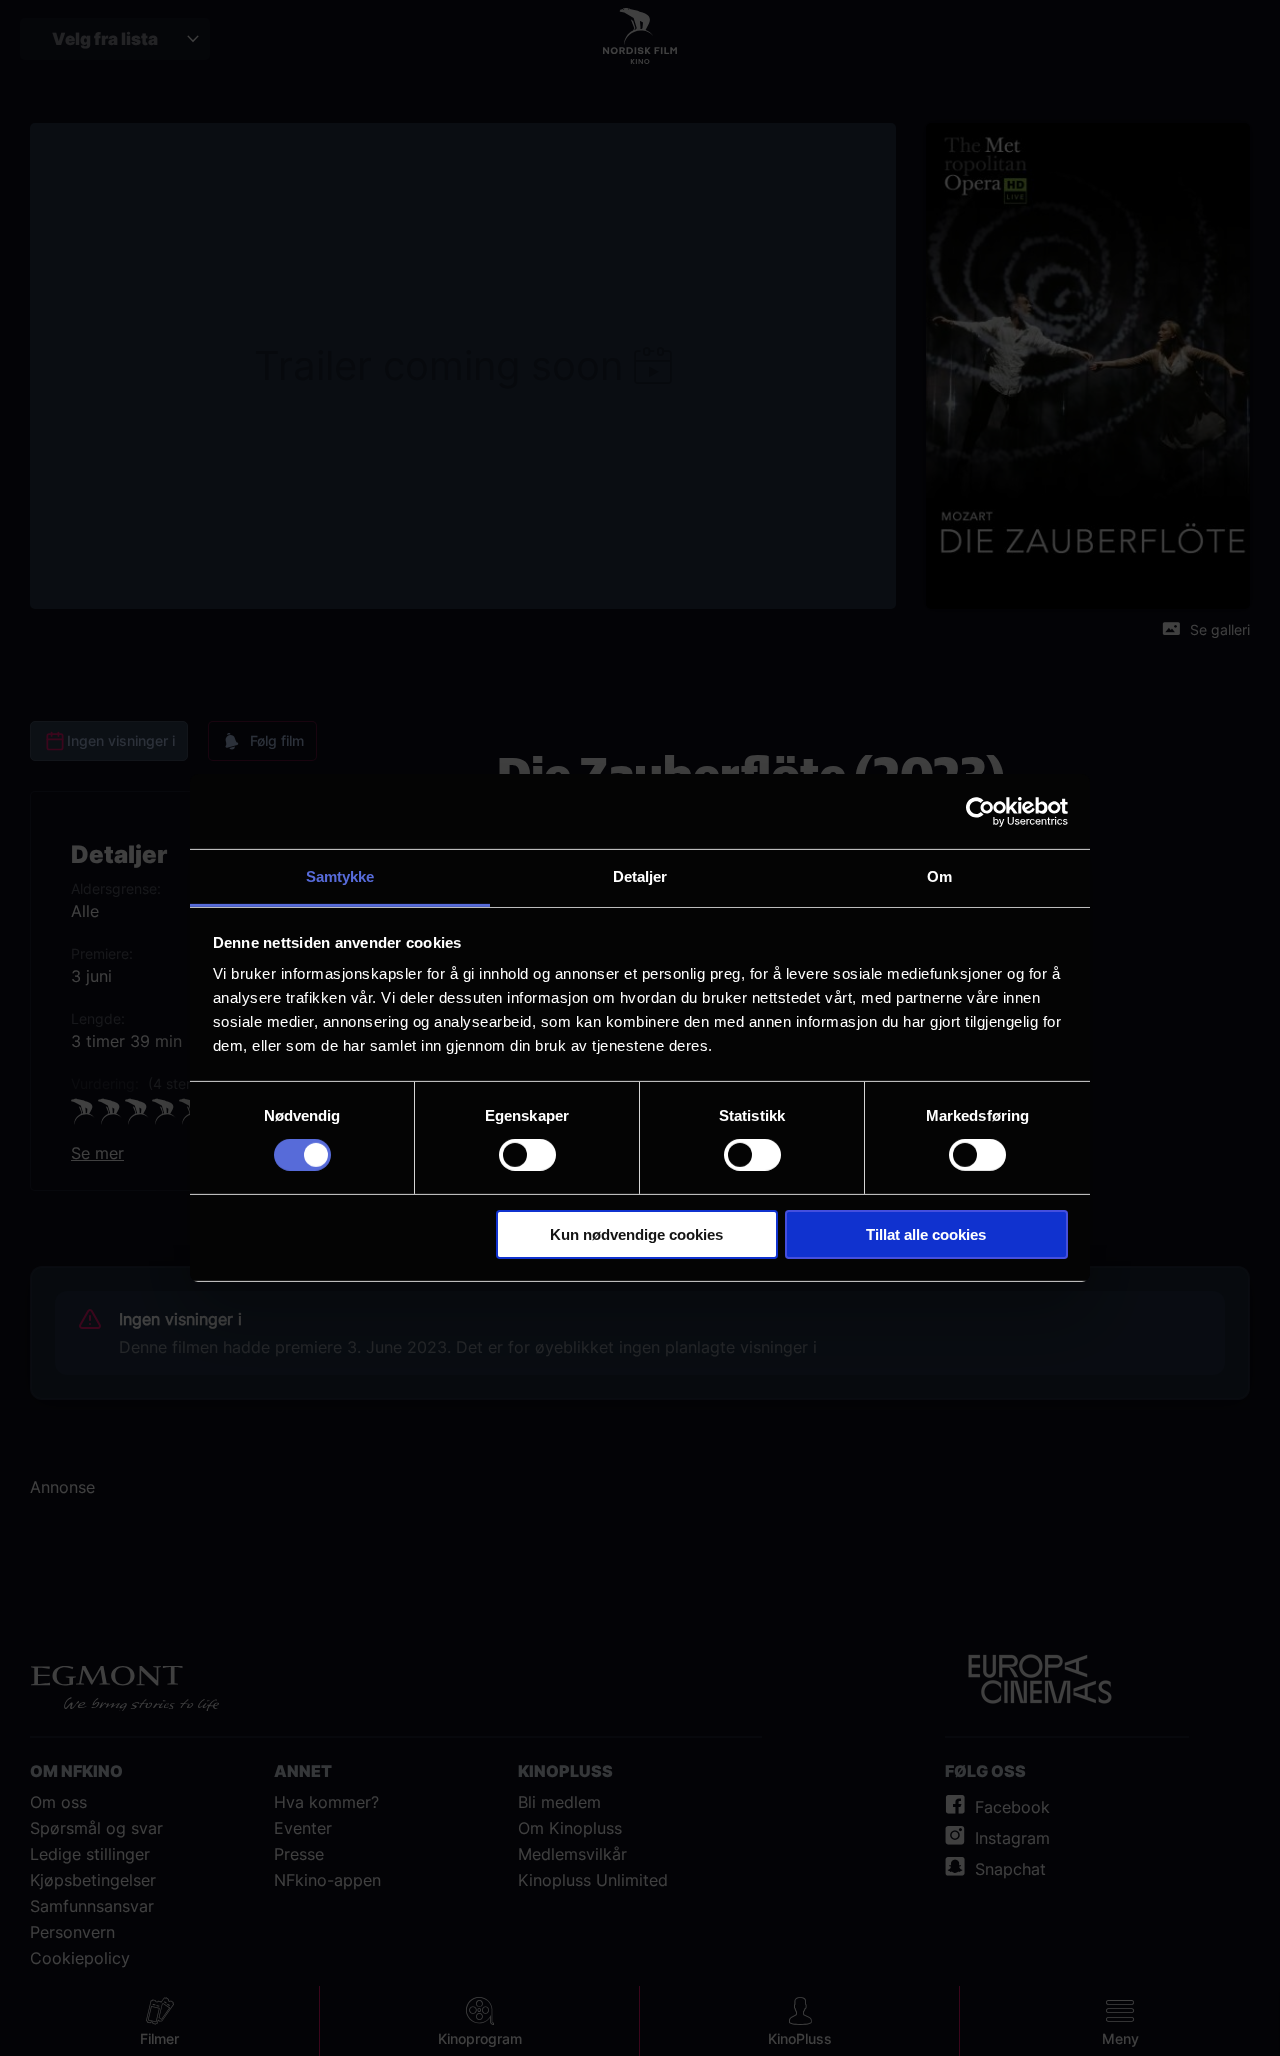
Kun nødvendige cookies (636, 1234)
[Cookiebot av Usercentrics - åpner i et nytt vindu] (980, 811)
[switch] (527, 1155)
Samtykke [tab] (340, 876)
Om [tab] (939, 876)
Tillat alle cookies (926, 1234)
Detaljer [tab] (640, 876)
